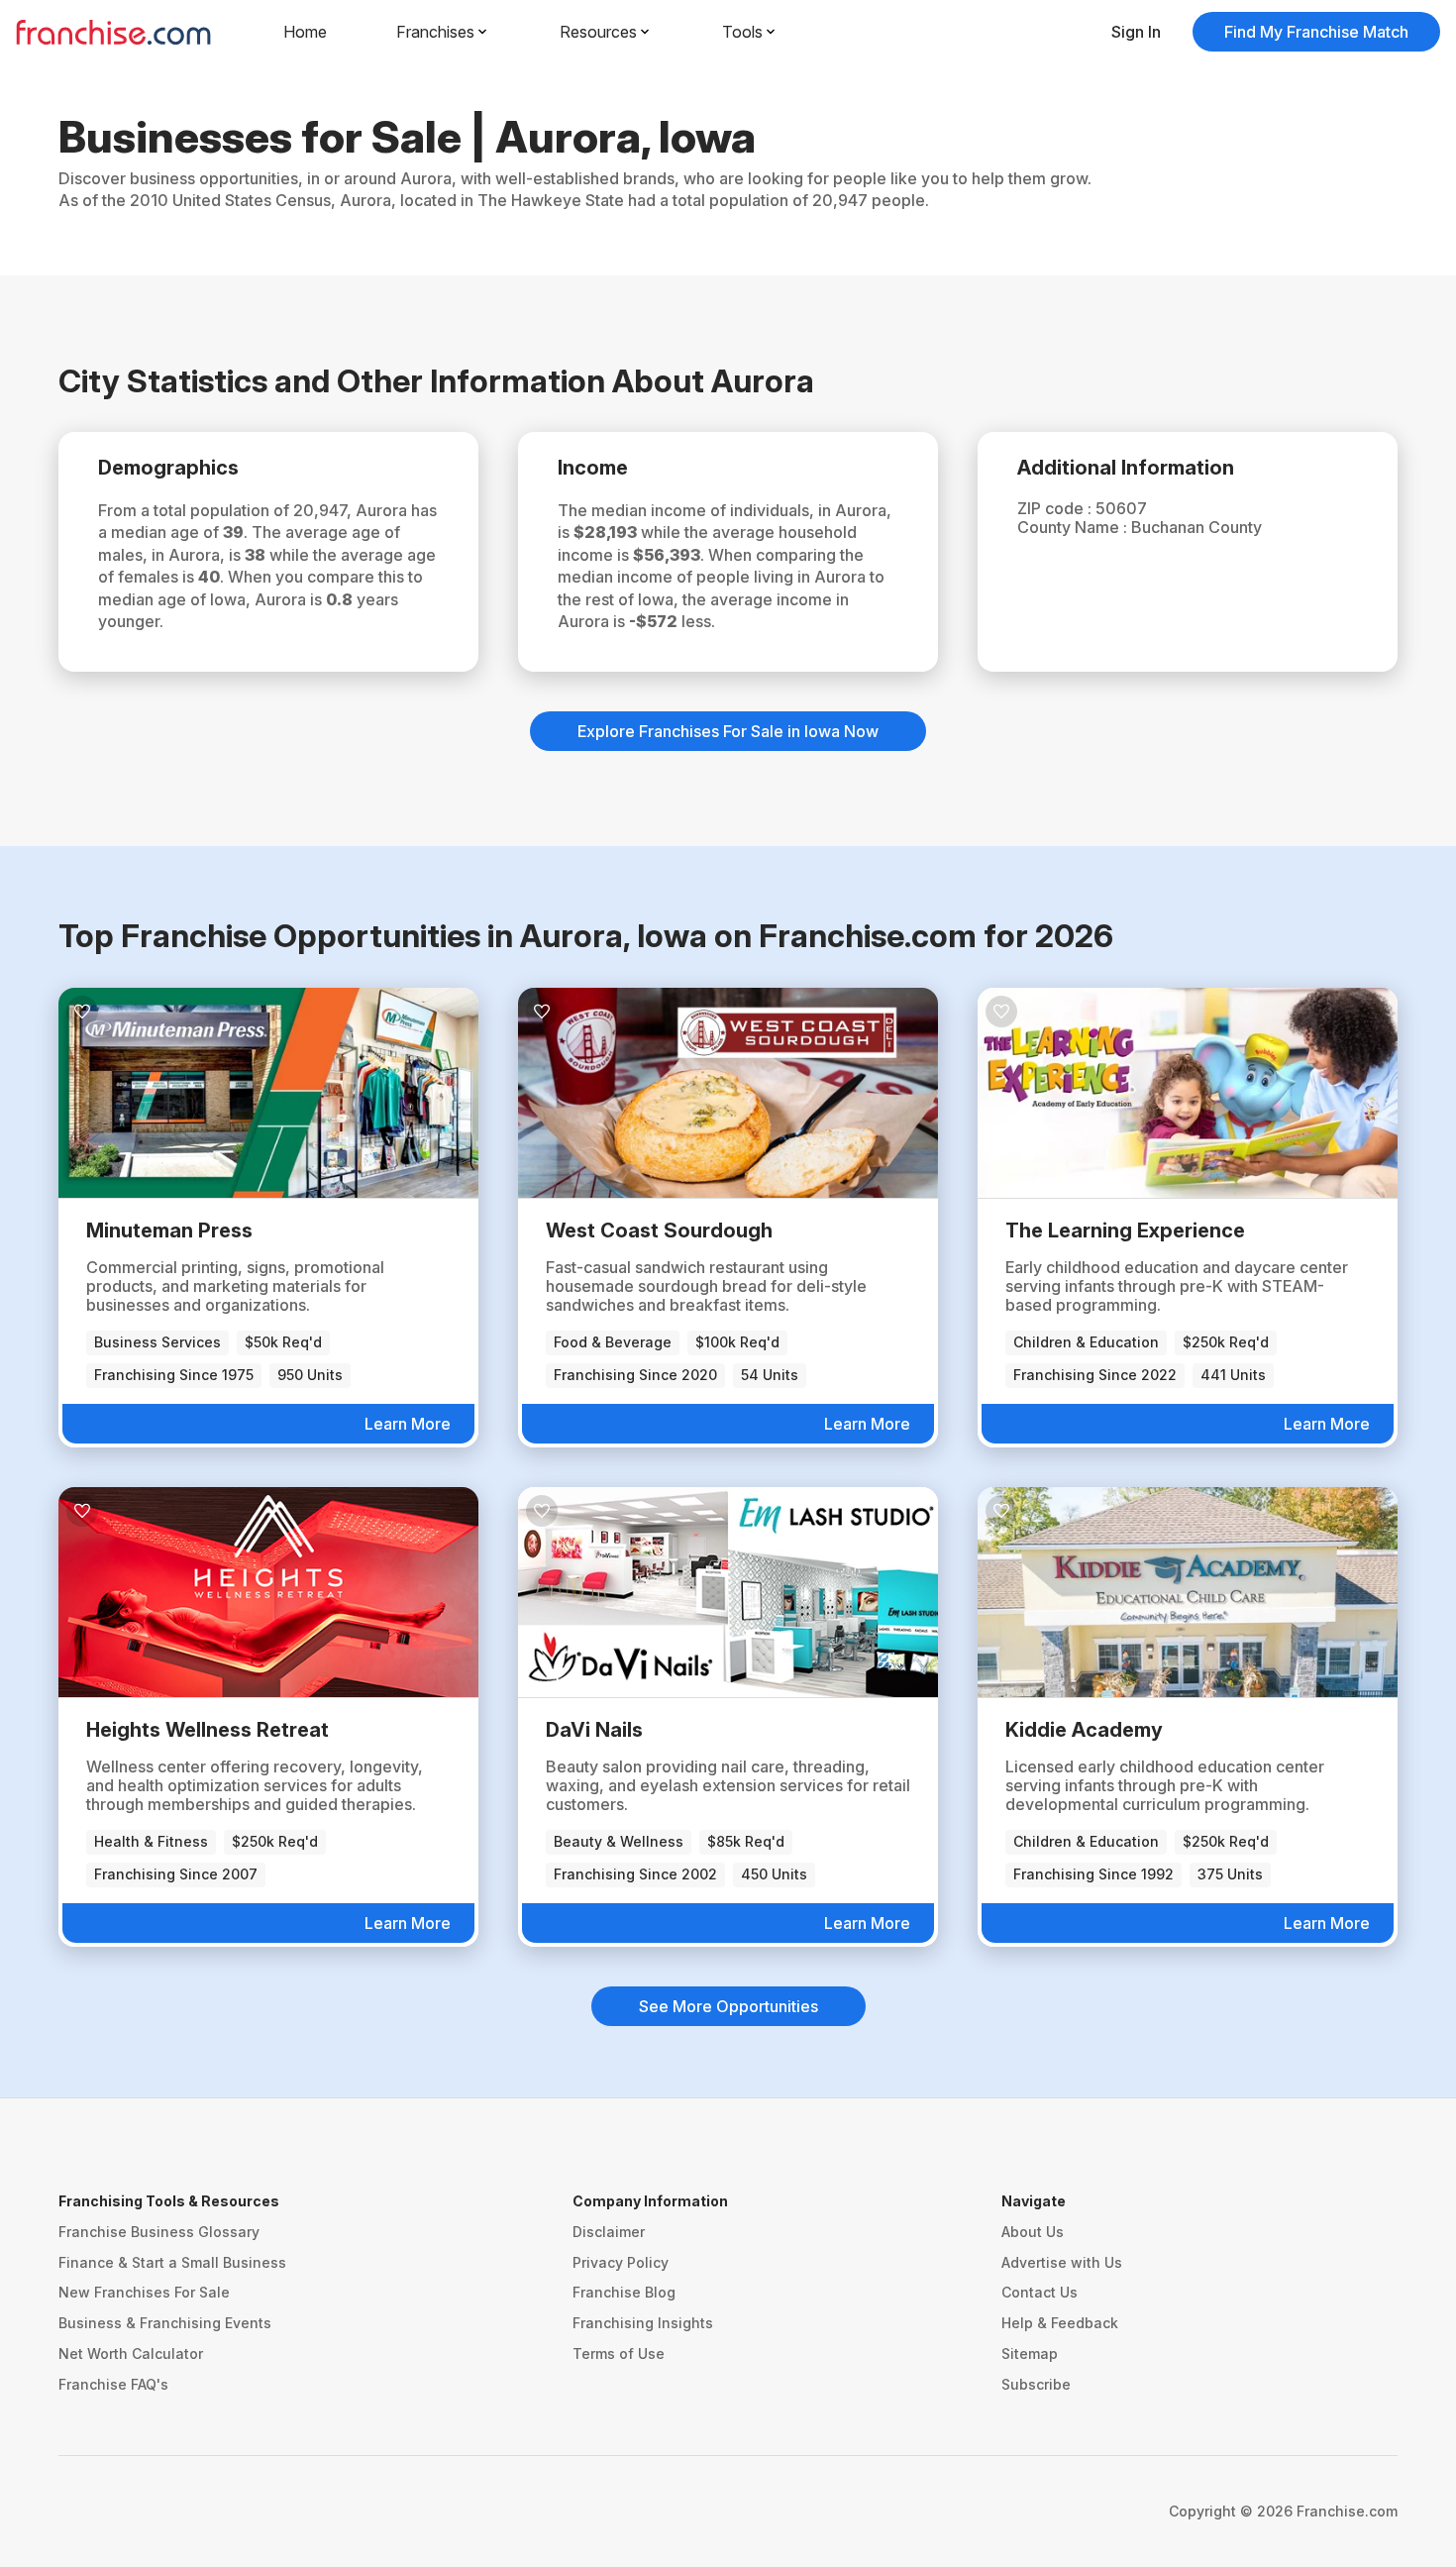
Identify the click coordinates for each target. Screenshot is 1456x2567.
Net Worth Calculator (131, 2353)
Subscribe (1036, 2384)
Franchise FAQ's (113, 2384)
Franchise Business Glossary (159, 2232)
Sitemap (1030, 2353)
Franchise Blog (624, 2292)
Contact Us (1040, 2292)
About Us (1033, 2232)
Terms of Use (619, 2353)
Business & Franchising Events (165, 2323)
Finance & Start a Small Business (172, 2262)
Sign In (1136, 32)
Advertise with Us (1062, 2262)
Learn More (408, 1424)
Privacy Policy (621, 2262)
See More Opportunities (728, 2006)
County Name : (1074, 527)
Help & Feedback (1060, 2323)
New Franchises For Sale (144, 2292)
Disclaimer (609, 2232)
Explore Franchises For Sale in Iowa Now (728, 731)
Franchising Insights (643, 2323)
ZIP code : (1056, 508)
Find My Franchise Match (1316, 32)
